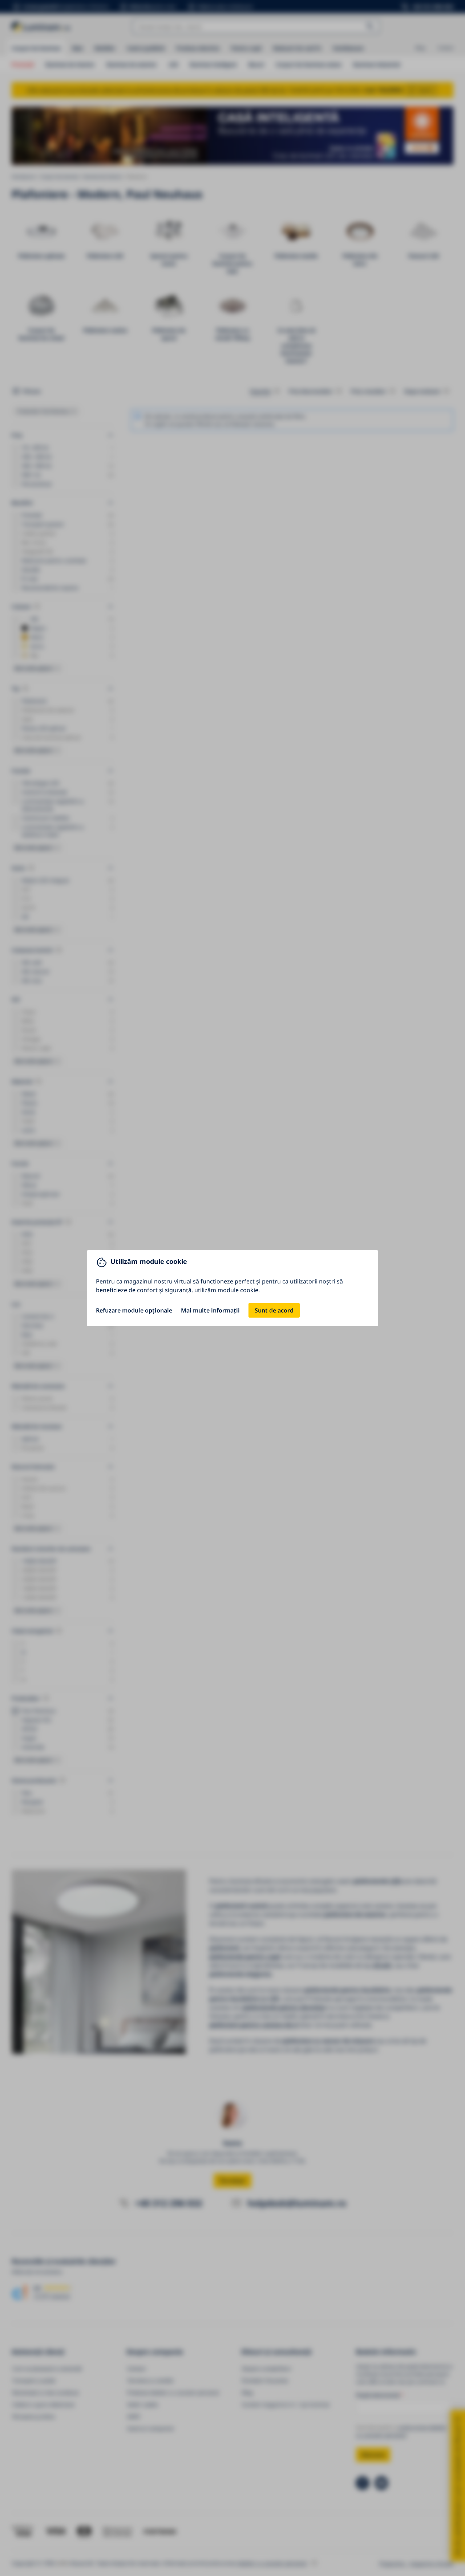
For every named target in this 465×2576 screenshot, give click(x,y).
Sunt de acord (274, 1310)
